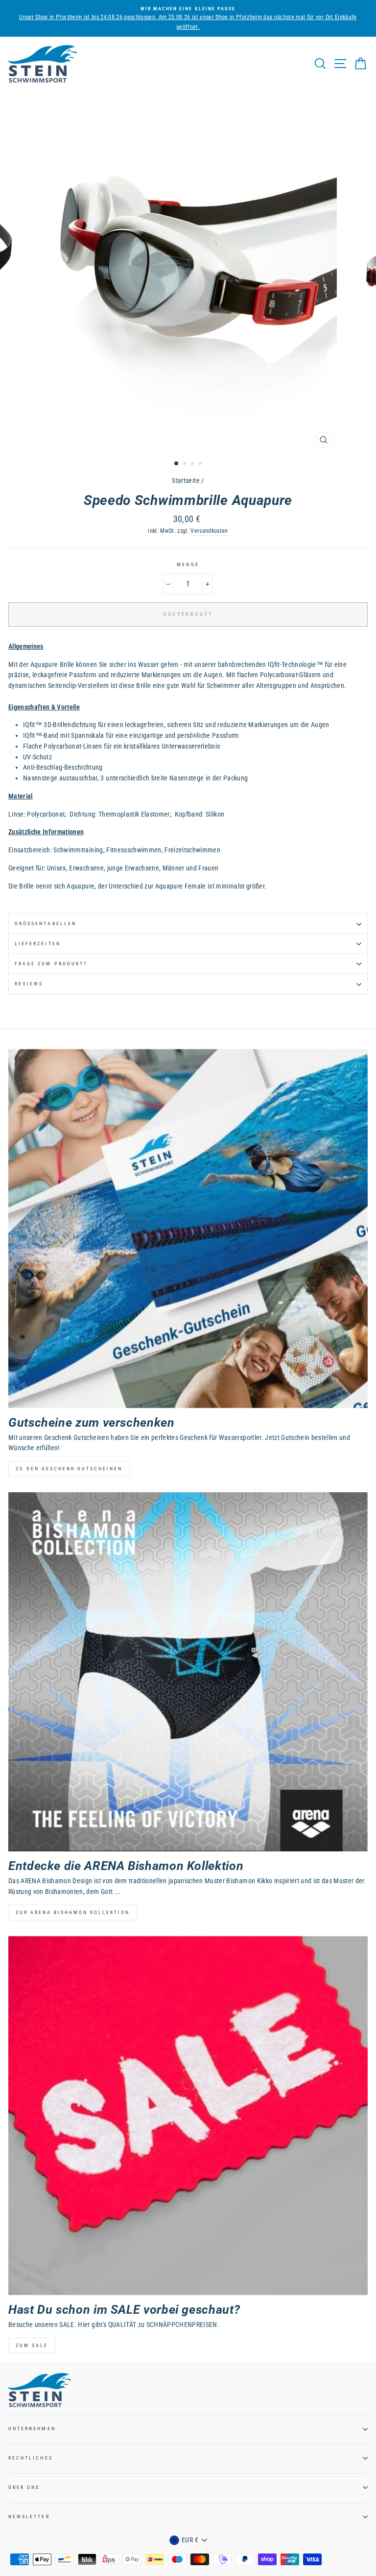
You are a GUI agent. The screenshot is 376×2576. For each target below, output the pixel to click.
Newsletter (29, 2517)
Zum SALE (32, 2345)
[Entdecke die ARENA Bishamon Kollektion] (188, 1672)
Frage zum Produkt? (51, 964)
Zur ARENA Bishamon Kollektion (73, 1912)
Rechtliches (31, 2458)
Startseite (186, 480)
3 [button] (193, 464)
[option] (188, 14)
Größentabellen (46, 923)
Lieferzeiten (38, 944)
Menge (188, 564)
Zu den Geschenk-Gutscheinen (69, 1469)
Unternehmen (32, 2428)
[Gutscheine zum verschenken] (188, 1229)
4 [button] (201, 464)
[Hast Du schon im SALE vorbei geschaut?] (188, 2116)
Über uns (24, 2487)
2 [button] (186, 464)
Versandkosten (209, 531)
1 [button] (177, 464)
